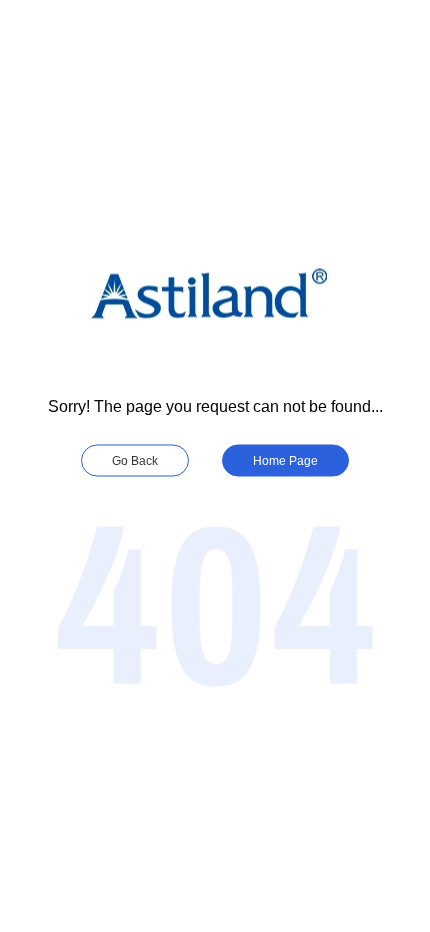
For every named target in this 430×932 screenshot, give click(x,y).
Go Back (135, 461)
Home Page (285, 461)
